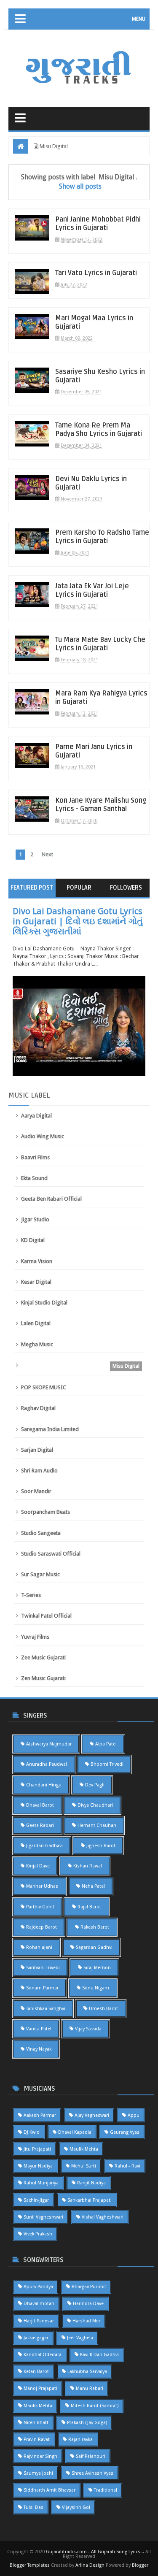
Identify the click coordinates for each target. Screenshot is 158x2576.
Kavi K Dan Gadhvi (99, 2355)
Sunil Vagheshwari (43, 2217)
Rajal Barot (89, 1907)
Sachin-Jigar (36, 2200)
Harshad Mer (86, 2321)
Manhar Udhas (42, 1886)
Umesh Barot (103, 2009)
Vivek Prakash (38, 2234)
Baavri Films (35, 1157)
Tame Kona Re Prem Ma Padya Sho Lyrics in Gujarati (99, 430)
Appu (134, 2115)
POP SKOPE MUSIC (44, 1387)
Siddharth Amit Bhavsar (50, 2490)
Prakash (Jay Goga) (87, 2423)
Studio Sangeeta (41, 1533)
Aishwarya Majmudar (49, 1744)
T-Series (31, 1595)
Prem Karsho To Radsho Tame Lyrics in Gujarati (102, 537)
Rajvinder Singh (40, 2456)
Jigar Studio (35, 1219)
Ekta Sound (34, 1178)
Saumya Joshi (38, 2473)
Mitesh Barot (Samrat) (95, 2406)
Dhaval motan (39, 2304)
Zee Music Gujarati (43, 1657)
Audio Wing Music (43, 1136)
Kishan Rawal (88, 1866)
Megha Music (37, 1344)
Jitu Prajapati (37, 2149)
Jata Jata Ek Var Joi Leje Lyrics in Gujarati (92, 590)
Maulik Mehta (84, 2149)
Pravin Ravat (37, 2439)
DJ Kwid (32, 2132)
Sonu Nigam (96, 1988)
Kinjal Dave (38, 1866)
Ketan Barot (36, 2372)
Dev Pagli (95, 1785)
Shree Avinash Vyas (92, 2473)
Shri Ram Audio (39, 1471)
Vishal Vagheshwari (103, 2217)
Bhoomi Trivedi (107, 1764)
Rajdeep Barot (42, 1927)
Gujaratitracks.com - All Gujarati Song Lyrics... (95, 2552)
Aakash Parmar (40, 2115)
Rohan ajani (39, 1947)
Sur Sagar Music (40, 1574)
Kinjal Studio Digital (44, 1303)
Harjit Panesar (39, 2321)
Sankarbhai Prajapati (90, 2200)
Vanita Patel (39, 2029)
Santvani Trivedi (43, 1968)
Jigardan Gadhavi (44, 1846)
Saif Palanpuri (91, 2456)
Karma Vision (37, 1261)
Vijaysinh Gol (76, 2507)
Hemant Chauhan (97, 1825)
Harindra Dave (88, 2304)
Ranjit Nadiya (91, 2183)
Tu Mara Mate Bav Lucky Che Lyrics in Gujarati (100, 644)
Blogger (140, 2565)
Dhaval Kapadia (75, 2132)
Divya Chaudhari (95, 1805)
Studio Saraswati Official (51, 1554)
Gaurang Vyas (125, 2132)
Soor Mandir (36, 1491)
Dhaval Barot (40, 1805)
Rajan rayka (80, 2439)
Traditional (106, 2490)
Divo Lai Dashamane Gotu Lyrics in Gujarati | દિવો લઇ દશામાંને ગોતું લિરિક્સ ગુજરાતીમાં (78, 921)
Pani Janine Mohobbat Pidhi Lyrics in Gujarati (98, 224)
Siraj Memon (97, 1968)
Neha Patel (93, 1886)
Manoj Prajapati (40, 2388)
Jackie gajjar (36, 2338)
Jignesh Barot (101, 1846)
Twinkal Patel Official (46, 1616)
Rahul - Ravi (127, 2166)
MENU (139, 19)
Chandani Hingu (44, 1785)
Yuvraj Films (35, 1637)
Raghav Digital (38, 1408)
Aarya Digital (36, 1116)
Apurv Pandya (38, 2287)
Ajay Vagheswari (92, 2115)
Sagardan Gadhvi (94, 1947)
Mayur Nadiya (38, 2166)
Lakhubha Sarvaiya (87, 2372)
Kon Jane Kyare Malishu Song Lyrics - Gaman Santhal (101, 805)
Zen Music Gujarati (43, 1678)
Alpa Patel (106, 1744)
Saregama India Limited (50, 1429)
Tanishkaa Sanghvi (46, 2009)
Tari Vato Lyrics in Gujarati (96, 273)
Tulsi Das (33, 2507)
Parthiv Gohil (40, 1907)
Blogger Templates (30, 2565)
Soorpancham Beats (46, 1512)
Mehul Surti (84, 2166)
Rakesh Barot (95, 1927)
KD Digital (33, 1240)
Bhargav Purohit (89, 2287)
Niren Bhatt (36, 2423)
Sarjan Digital (37, 1450)
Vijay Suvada (88, 2029)
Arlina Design (90, 2565)
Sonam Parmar (42, 1988)
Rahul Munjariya (41, 2183)
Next (47, 854)
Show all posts (80, 186)
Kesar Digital (36, 1282)
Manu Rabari (90, 2388)
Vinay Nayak (39, 2049)
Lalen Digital (36, 1323)
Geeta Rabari (40, 1825)
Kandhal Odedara (43, 2355)
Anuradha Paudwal (47, 1764)
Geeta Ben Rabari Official (51, 1199)
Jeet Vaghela (80, 2338)
